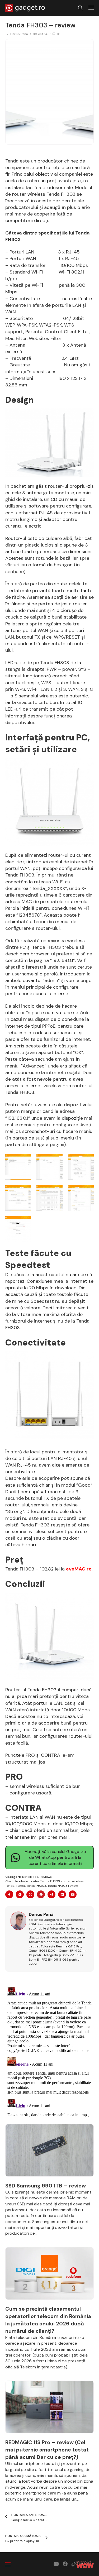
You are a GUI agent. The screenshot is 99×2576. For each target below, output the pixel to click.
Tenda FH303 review (63, 1886)
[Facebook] (9, 1894)
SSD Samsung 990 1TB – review (46, 2186)
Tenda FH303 (36, 1886)
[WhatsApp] (20, 1894)
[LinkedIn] (62, 1894)
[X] (30, 1894)
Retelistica (30, 1877)
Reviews (46, 1877)
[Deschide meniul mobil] (91, 8)
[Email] (73, 1894)
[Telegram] (51, 1894)
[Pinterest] (41, 1894)
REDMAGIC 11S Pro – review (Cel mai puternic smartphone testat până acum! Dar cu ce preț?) (47, 2450)
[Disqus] (49, 2051)
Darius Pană (19, 34)
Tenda (20, 1886)
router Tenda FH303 (45, 1881)
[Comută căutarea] (81, 8)
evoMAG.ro (79, 1569)
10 (59, 34)
